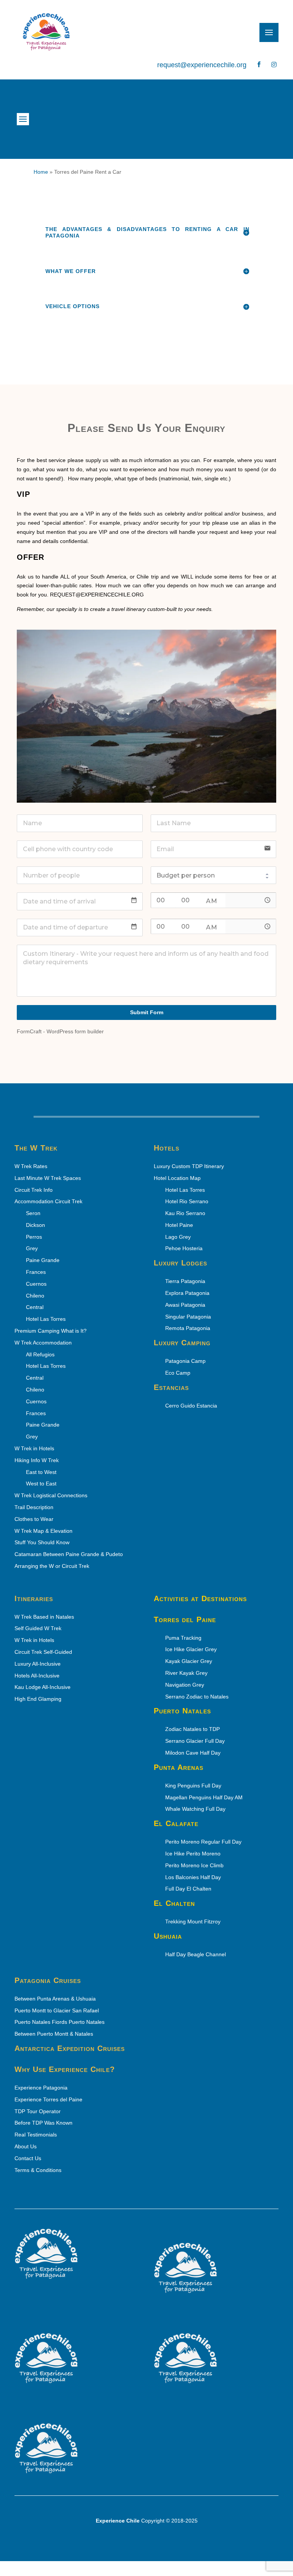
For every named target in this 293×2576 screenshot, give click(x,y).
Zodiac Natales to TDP (193, 1729)
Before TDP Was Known (43, 2123)
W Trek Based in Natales (44, 1617)
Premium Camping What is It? (51, 1331)
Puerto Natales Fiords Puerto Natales (60, 2022)
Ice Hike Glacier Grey (192, 1649)
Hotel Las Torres (47, 1319)
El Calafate (176, 1823)
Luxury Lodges (180, 1263)
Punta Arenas (179, 1767)
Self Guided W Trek (38, 1628)
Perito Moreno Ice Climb (195, 1865)
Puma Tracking (184, 1638)
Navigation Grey (187, 1685)
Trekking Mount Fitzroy (194, 1921)
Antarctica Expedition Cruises (70, 2048)
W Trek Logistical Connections (51, 1495)
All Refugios (41, 1354)
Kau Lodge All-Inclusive (43, 1687)
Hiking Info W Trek (37, 1460)
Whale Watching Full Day (196, 1809)
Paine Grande (44, 1260)
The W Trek (36, 1148)
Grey (33, 1248)
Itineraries (34, 1598)
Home (41, 172)
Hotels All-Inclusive (37, 1676)
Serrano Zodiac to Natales (198, 1697)
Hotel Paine (180, 1225)
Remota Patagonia (189, 1328)
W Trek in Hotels (34, 1448)
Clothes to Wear (34, 1519)
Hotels (167, 1148)
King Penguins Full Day (194, 1786)
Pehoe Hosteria (185, 1248)
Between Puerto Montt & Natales (54, 2034)
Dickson (36, 1225)
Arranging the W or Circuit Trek (52, 1566)
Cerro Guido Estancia (192, 1406)
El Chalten (174, 1903)
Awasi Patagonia (186, 1305)
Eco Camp (179, 1373)
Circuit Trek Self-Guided (43, 1652)
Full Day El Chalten (191, 1889)
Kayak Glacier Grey (189, 1661)
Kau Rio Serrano (186, 1213)
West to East (42, 1484)
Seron (34, 1213)
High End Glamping (38, 1699)
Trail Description (34, 1507)
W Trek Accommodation (43, 1343)
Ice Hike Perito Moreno (194, 1854)
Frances (37, 1272)
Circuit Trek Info (34, 1190)
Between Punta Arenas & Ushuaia (55, 1999)
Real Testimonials (36, 2135)
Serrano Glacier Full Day (196, 1741)
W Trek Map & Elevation (43, 1531)
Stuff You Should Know (42, 1542)
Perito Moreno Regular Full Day (204, 1842)
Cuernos (37, 1284)
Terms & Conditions (38, 2170)
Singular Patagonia (189, 1317)
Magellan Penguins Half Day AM (205, 1797)
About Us (26, 2146)
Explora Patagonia (188, 1293)
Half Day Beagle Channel (196, 1954)
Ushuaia (168, 1936)
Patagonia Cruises (48, 1980)
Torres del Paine (185, 1619)
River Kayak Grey (187, 1673)
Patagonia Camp (186, 1361)
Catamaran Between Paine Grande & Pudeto (69, 1554)
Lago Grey (179, 1237)
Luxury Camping (182, 1343)
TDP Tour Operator (38, 2111)
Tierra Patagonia (186, 1281)
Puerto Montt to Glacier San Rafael (57, 2010)
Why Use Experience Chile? (65, 2069)
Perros (35, 1237)
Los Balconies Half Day (194, 1877)
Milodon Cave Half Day (193, 1753)
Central (35, 1378)
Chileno (36, 1390)
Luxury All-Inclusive (38, 1664)
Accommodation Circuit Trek (48, 1201)
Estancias (171, 1387)
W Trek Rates (31, 1166)
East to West (42, 1472)
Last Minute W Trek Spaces (48, 1178)
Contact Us (28, 2158)
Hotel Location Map (177, 1178)
